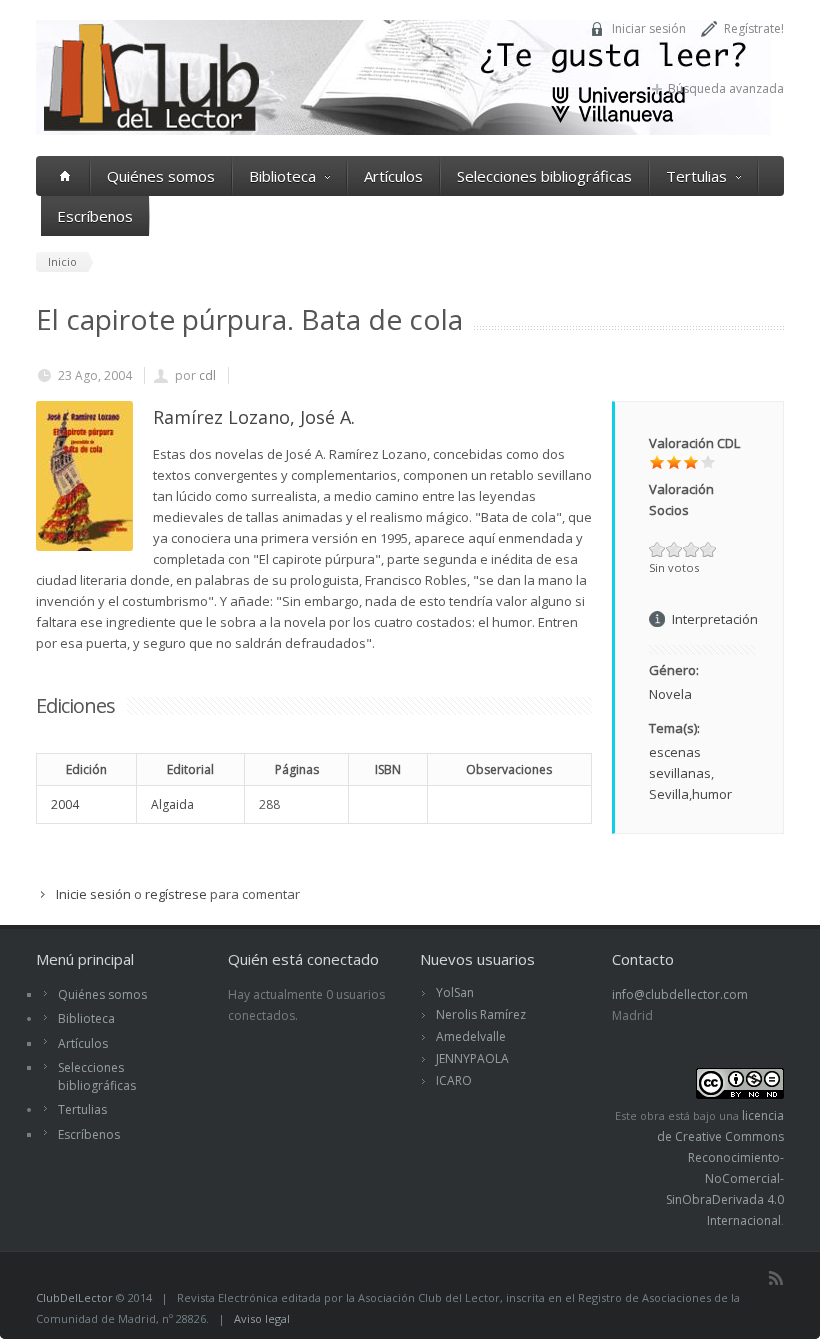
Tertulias (696, 176)
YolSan (455, 992)
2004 (65, 804)
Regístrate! (754, 28)
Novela (670, 694)
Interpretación (715, 619)
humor (712, 794)
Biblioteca (282, 176)
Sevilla (669, 794)
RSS (776, 1278)
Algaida (172, 804)
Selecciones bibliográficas (544, 176)
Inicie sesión (93, 894)
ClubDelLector (74, 1297)
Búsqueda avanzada (726, 88)
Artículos (393, 176)
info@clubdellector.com (680, 994)
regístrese (176, 894)
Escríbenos (95, 216)
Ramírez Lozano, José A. (254, 417)
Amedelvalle (471, 1036)
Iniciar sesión (649, 28)
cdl (207, 375)
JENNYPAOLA (472, 1058)
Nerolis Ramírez (481, 1014)
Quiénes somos (161, 176)
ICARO (454, 1080)
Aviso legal (262, 1318)
